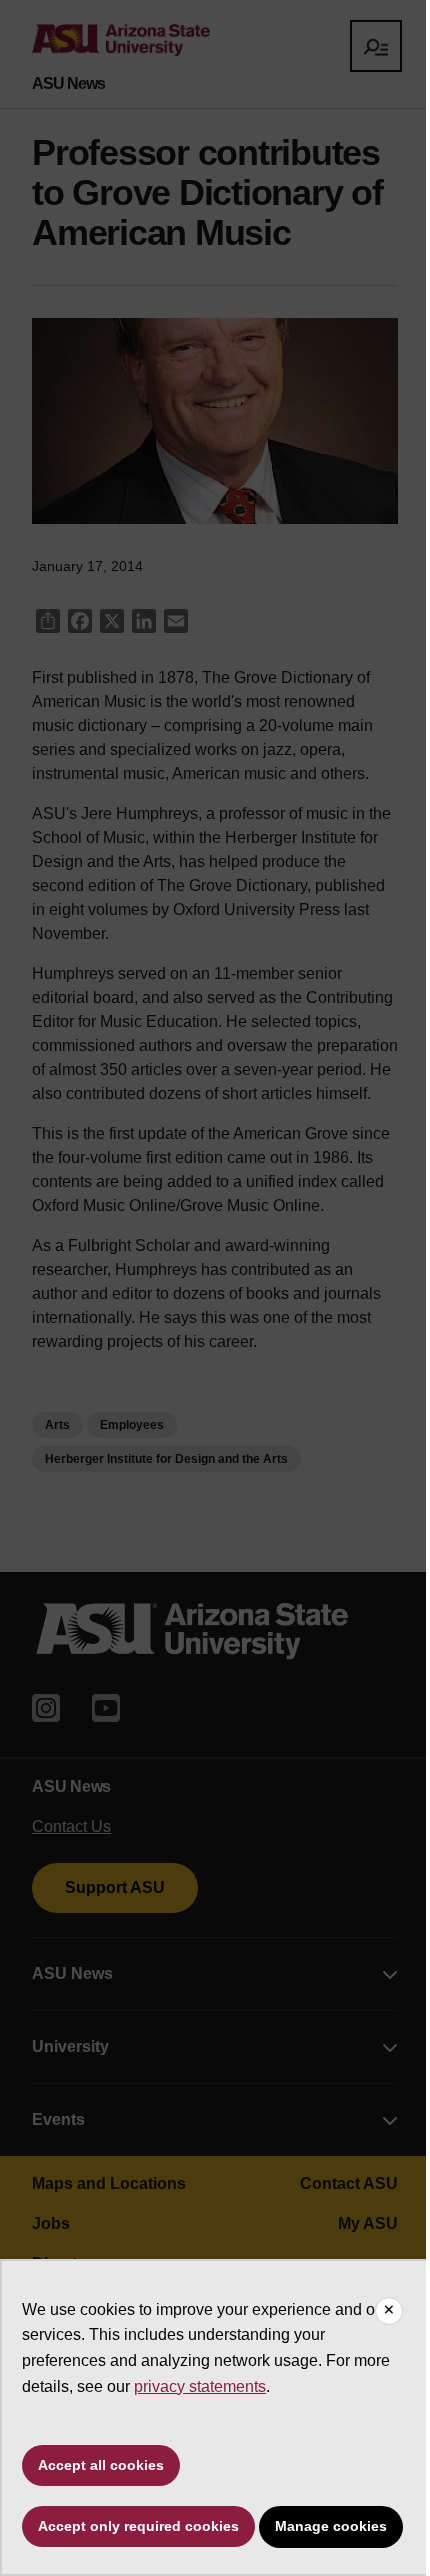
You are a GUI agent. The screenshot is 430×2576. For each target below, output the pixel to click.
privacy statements (200, 2386)
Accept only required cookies (138, 2526)
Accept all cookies (101, 2465)
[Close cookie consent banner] (389, 2311)
